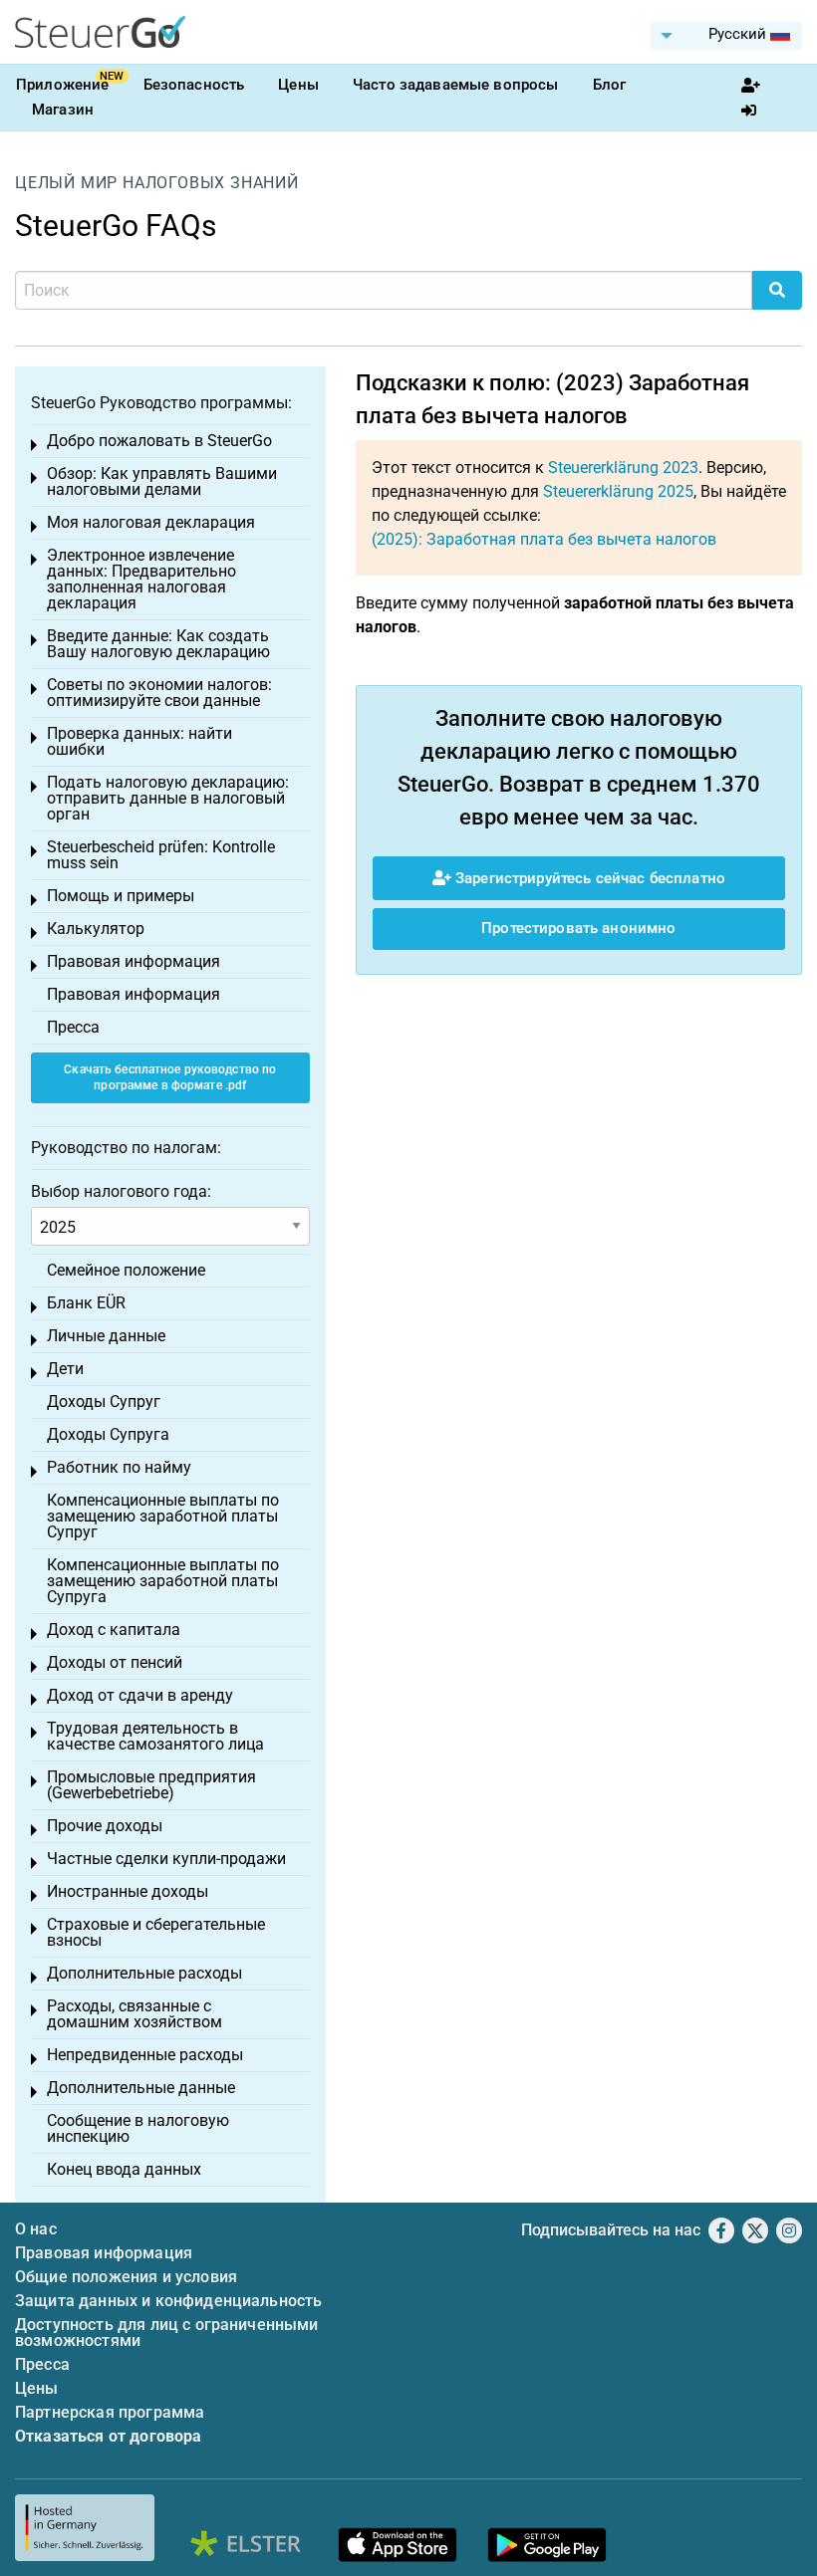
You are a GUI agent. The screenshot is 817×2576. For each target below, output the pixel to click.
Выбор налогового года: (121, 1191)
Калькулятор (96, 929)
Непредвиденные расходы (145, 2055)
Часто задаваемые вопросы (456, 85)
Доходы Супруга (108, 1434)
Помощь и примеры (121, 896)
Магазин (63, 110)
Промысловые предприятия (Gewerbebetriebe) (151, 1785)
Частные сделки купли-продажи (166, 1859)
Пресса (73, 1027)
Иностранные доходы (128, 1891)
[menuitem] (726, 36)
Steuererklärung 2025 (618, 491)
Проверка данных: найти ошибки (139, 741)
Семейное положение (126, 1270)
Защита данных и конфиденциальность (168, 2301)
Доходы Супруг (104, 1402)
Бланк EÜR (86, 1303)
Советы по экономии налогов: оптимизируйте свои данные (159, 693)
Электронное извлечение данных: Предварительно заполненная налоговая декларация (141, 579)
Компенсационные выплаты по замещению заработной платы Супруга (163, 1581)
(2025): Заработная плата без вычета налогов (544, 539)
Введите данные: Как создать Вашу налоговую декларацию (158, 644)
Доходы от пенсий (115, 1662)
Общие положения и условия (126, 2277)
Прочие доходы (105, 1826)
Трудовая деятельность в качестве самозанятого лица (155, 1736)
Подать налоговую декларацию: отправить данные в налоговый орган (168, 798)
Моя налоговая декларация (151, 522)
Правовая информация (134, 961)
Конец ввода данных (124, 2169)
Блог (610, 85)
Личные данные (106, 1336)
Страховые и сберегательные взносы (156, 1932)
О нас (36, 2229)
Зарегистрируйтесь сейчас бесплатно (588, 878)
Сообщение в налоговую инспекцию (138, 2128)
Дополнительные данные (141, 2088)
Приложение (63, 85)
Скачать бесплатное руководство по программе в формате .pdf (170, 1078)
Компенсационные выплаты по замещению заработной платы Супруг (163, 1516)
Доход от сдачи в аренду (140, 1695)
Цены (298, 85)
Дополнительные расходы (144, 1973)
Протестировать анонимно (578, 928)
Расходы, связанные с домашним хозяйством (135, 2014)
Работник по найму (119, 1467)
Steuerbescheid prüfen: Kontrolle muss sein (161, 855)
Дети (65, 1369)
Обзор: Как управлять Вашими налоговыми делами (162, 481)
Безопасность (194, 85)
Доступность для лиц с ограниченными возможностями (167, 2333)
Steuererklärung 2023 (623, 468)
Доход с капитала (114, 1630)
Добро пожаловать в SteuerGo (159, 441)
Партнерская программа (110, 2412)
